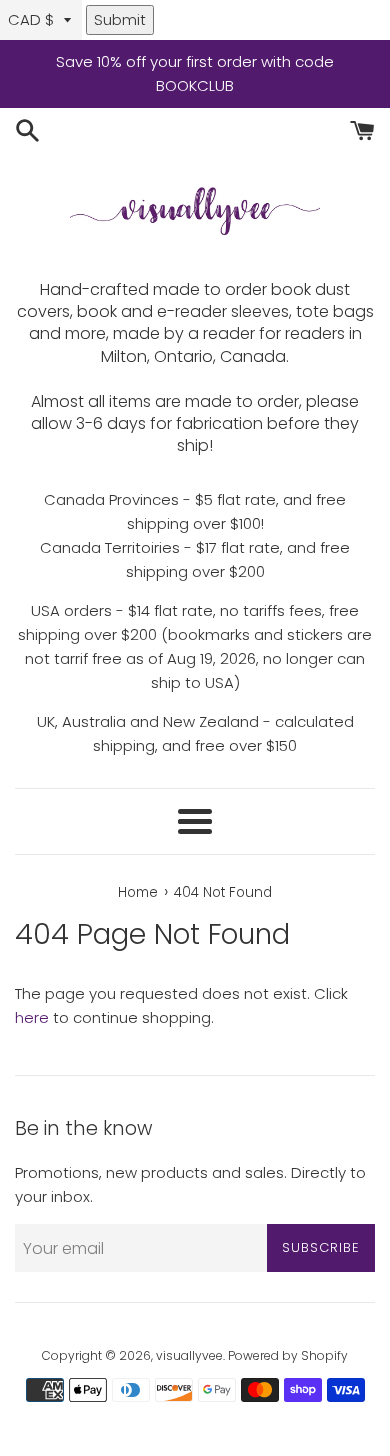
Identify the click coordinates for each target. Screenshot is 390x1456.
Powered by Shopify (288, 1355)
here (32, 1017)
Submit (120, 19)
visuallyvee (189, 1355)
